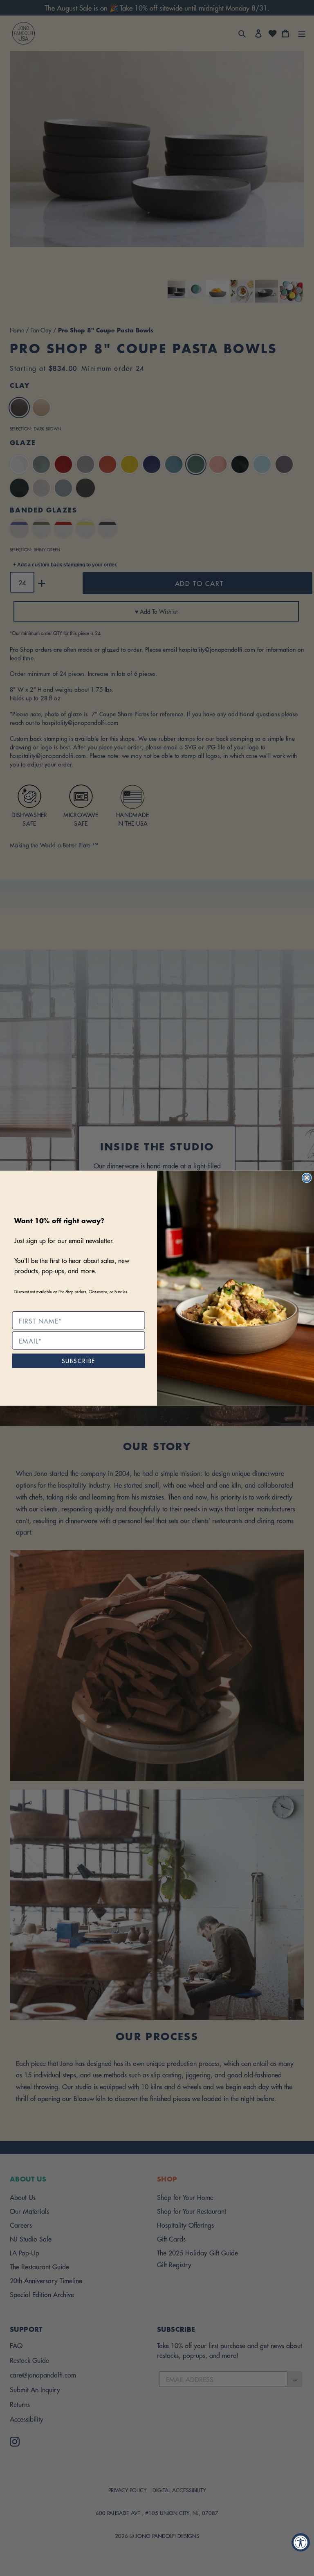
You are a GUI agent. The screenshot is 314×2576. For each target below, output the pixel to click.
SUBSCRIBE (79, 1360)
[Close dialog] (307, 1178)
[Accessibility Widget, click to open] (301, 2542)
